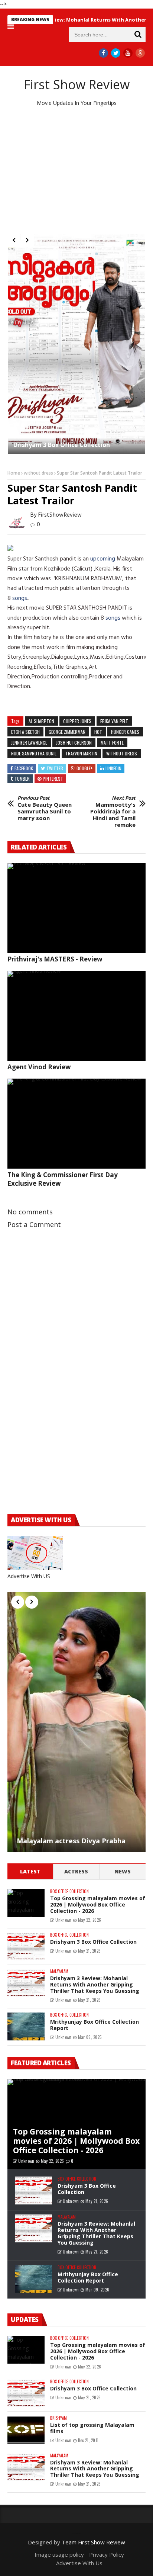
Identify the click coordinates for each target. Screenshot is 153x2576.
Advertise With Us (79, 2563)
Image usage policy (59, 2554)
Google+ (84, 768)
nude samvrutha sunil (34, 753)
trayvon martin (81, 753)
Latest (30, 1871)
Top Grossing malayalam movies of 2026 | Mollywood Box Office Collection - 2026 (74, 310)
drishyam (58, 2418)
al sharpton (41, 721)
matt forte (112, 743)
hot (98, 732)
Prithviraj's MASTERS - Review (55, 959)
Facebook (24, 768)
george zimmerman (67, 732)
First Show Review (77, 84)
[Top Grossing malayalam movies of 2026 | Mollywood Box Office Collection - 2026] (74, 279)
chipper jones (77, 721)
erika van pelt (114, 721)
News (123, 1871)
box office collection (69, 1891)
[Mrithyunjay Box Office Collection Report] (26, 2026)
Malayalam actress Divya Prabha (71, 1841)
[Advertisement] (76, 170)
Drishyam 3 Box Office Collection (93, 1942)
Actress (76, 1871)
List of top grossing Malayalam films (92, 2428)
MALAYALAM (59, 1971)
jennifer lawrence (29, 743)
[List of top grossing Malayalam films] (26, 2430)
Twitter (55, 768)
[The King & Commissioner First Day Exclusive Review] (76, 1124)
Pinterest (53, 779)
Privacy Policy (107, 2554)
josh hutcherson (74, 743)
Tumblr (22, 779)
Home (14, 473)
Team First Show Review (93, 2542)
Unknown (63, 1920)
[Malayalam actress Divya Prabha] (76, 1722)
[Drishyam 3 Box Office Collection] (26, 1947)
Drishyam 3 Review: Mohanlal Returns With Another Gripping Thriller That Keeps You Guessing (95, 1984)
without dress (38, 473)
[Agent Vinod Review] (76, 1016)
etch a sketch (25, 732)
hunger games (125, 732)
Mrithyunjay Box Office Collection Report (95, 2025)
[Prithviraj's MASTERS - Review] (76, 908)
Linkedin (113, 768)
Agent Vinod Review (39, 1067)
